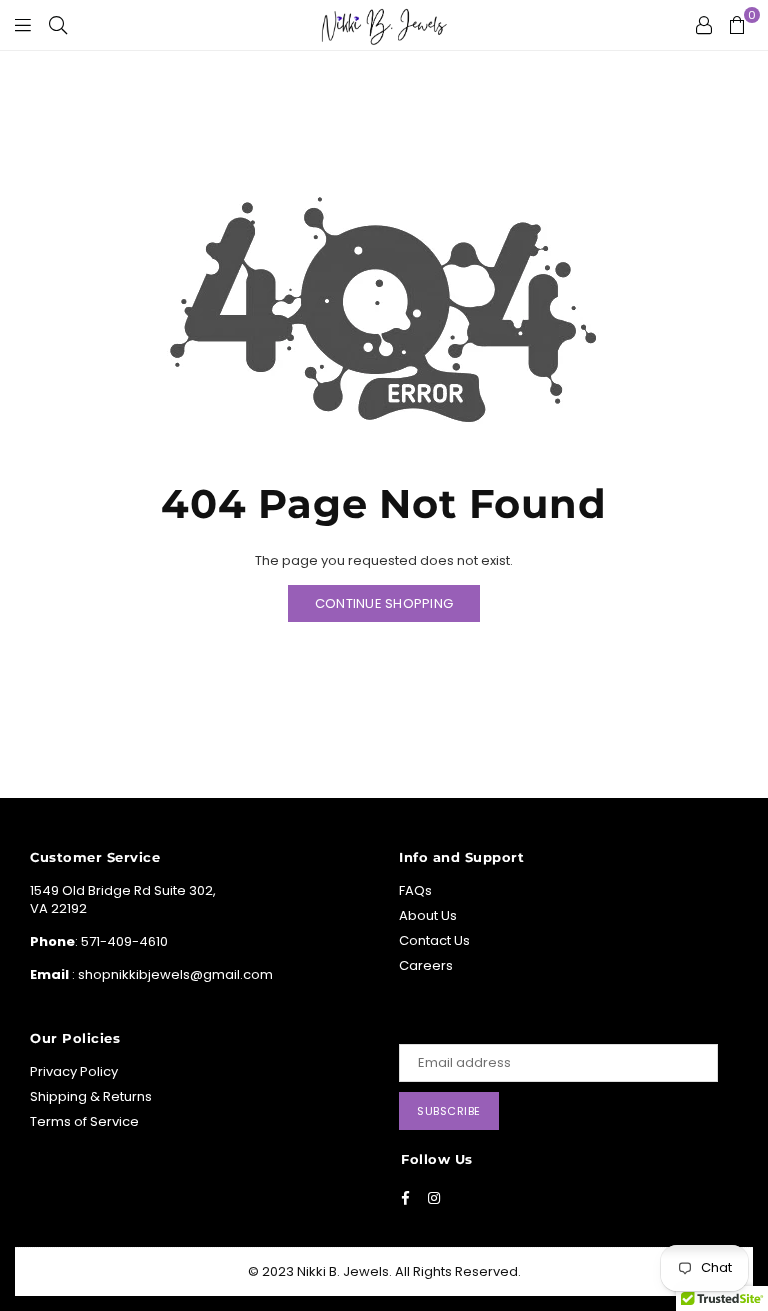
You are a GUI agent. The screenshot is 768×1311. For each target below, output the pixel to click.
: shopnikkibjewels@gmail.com (171, 974)
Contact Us (434, 940)
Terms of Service (84, 1121)
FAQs (415, 890)
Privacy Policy (74, 1071)
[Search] (58, 25)
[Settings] (704, 25)
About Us (428, 915)
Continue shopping (384, 603)
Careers (426, 965)
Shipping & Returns (91, 1096)
